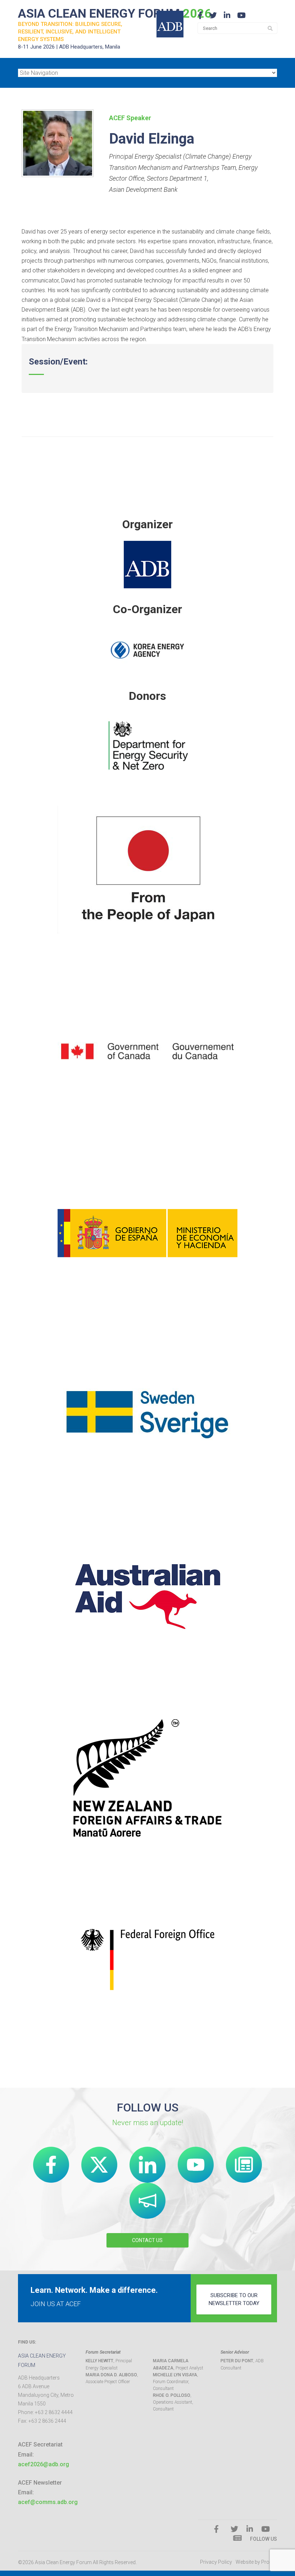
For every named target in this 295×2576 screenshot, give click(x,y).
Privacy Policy (216, 2562)
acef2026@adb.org (44, 2464)
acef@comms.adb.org (48, 2502)
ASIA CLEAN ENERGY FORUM (115, 13)
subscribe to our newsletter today (234, 2299)
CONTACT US (147, 2240)
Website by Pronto (256, 2562)
